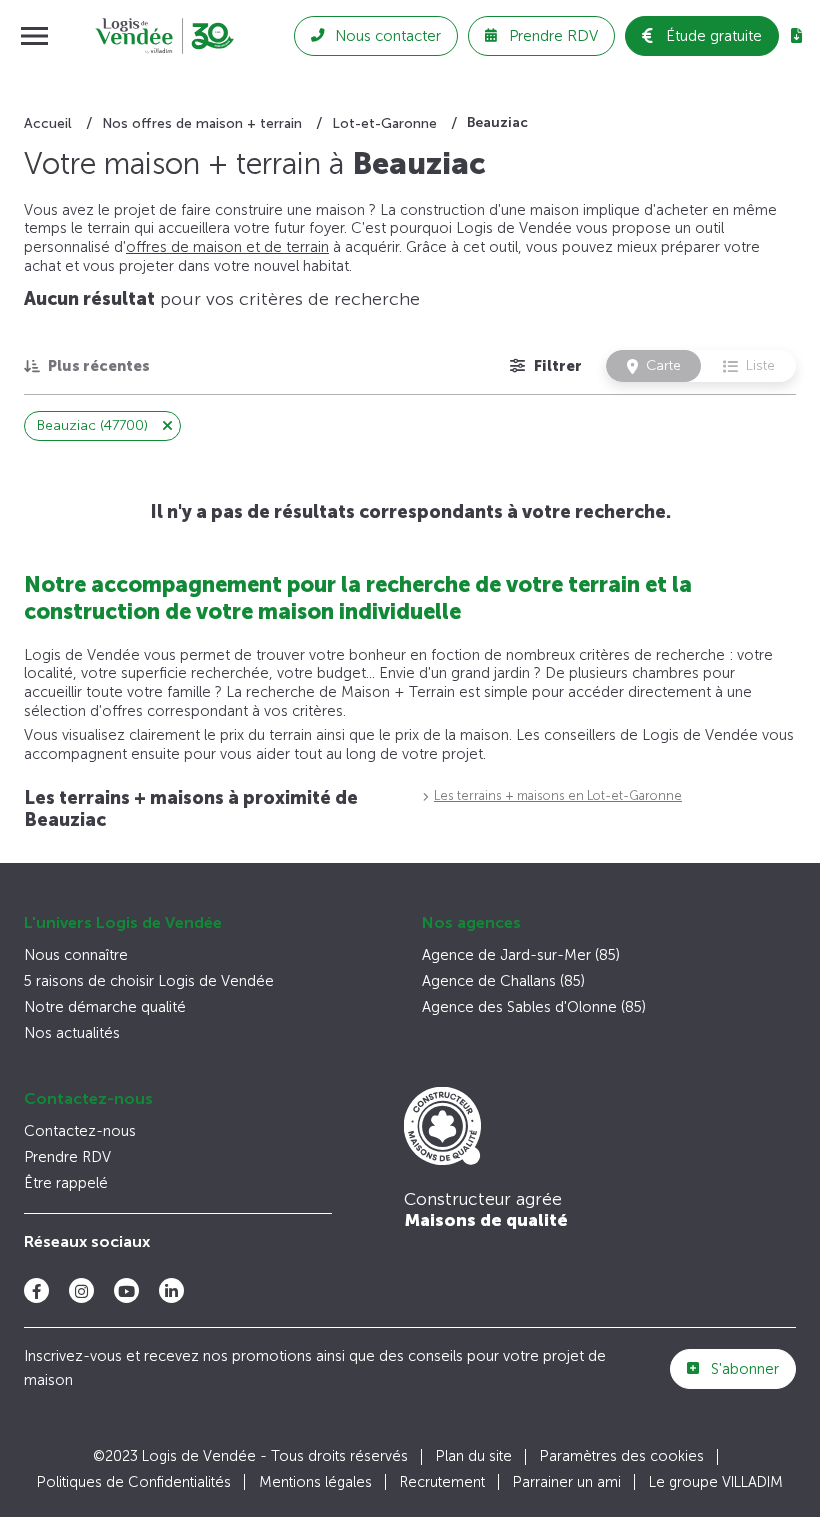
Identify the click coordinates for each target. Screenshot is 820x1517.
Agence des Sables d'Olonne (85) (534, 1007)
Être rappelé (66, 1183)
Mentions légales (315, 1482)
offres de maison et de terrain (227, 247)
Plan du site (474, 1456)
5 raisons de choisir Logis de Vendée (149, 981)
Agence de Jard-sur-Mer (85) (521, 955)
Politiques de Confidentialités (134, 1482)
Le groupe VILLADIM (716, 1482)
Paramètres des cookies (622, 1456)
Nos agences (471, 922)
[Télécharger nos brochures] (796, 36)
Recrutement (442, 1482)
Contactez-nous (88, 1098)
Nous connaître (76, 955)
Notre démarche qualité (105, 1007)
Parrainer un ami (567, 1482)
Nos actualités (72, 1033)
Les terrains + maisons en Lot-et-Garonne (558, 795)
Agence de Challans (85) (503, 981)
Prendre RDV (67, 1157)
